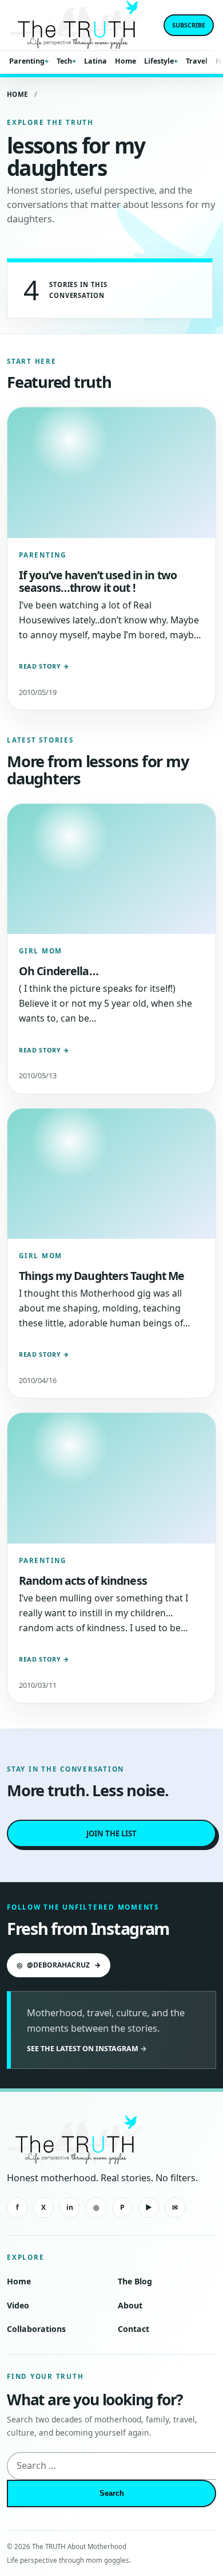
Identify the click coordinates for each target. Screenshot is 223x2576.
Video (18, 2305)
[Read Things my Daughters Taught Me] (111, 1174)
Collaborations (36, 2329)
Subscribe (189, 25)
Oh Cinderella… (59, 971)
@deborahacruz (59, 1965)
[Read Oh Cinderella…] (111, 869)
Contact (134, 2329)
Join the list (111, 1833)
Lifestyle (159, 61)
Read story (44, 666)
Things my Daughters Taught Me (102, 1276)
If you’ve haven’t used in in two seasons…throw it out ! (98, 581)
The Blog (135, 2281)
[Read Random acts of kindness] (111, 1478)
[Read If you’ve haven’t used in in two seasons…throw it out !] (111, 473)
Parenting (27, 61)
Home (126, 61)
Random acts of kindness (83, 1580)
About (130, 2305)
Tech (64, 61)
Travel (197, 61)
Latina (95, 61)
